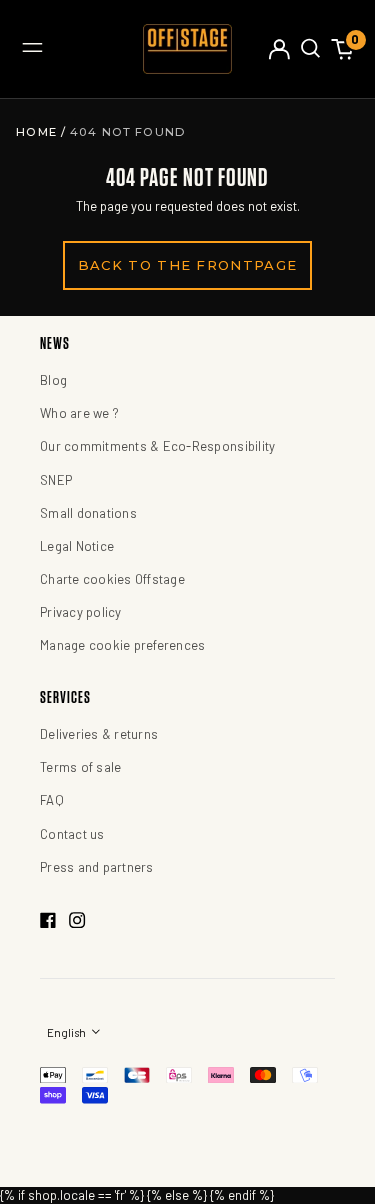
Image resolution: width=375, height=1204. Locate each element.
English (67, 1032)
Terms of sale (80, 767)
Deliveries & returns (99, 734)
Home (38, 132)
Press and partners (97, 867)
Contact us (72, 834)
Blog (53, 380)
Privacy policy (81, 612)
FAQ (52, 800)
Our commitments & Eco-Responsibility (157, 446)
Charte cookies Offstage (112, 579)
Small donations (88, 513)
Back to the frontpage (187, 265)
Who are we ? (79, 413)
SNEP (56, 480)
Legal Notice (77, 546)
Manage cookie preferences (123, 645)
